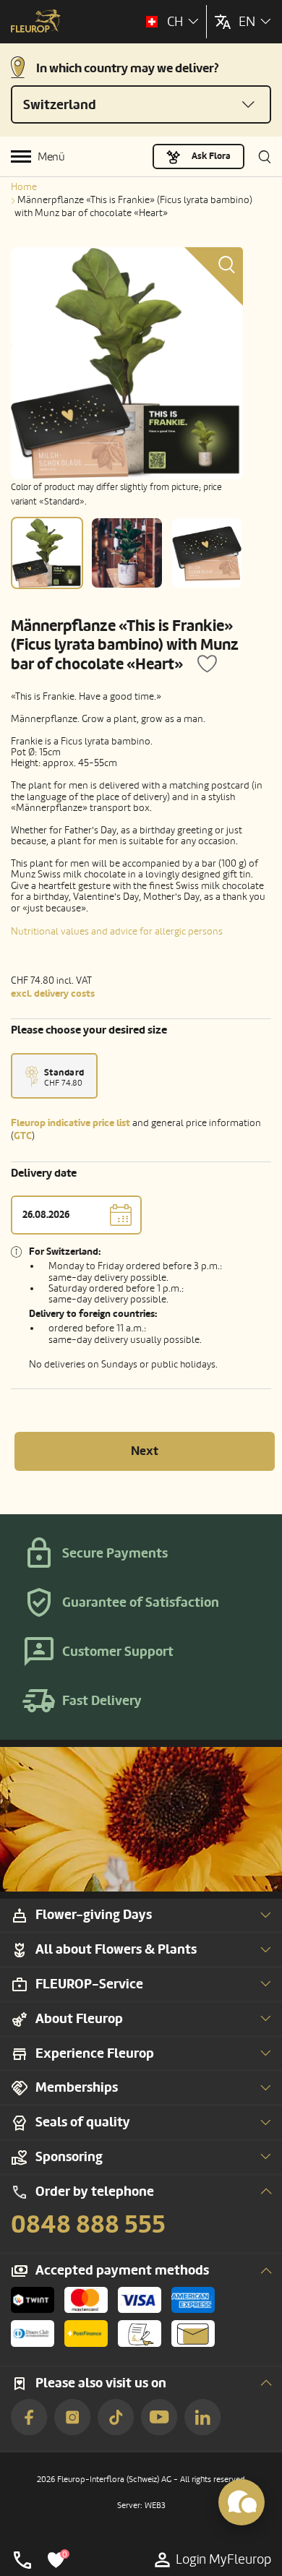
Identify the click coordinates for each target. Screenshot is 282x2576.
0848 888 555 (88, 2225)
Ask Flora (211, 156)
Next (145, 1451)
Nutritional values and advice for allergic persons (117, 931)
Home (24, 187)
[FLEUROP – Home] (36, 22)
